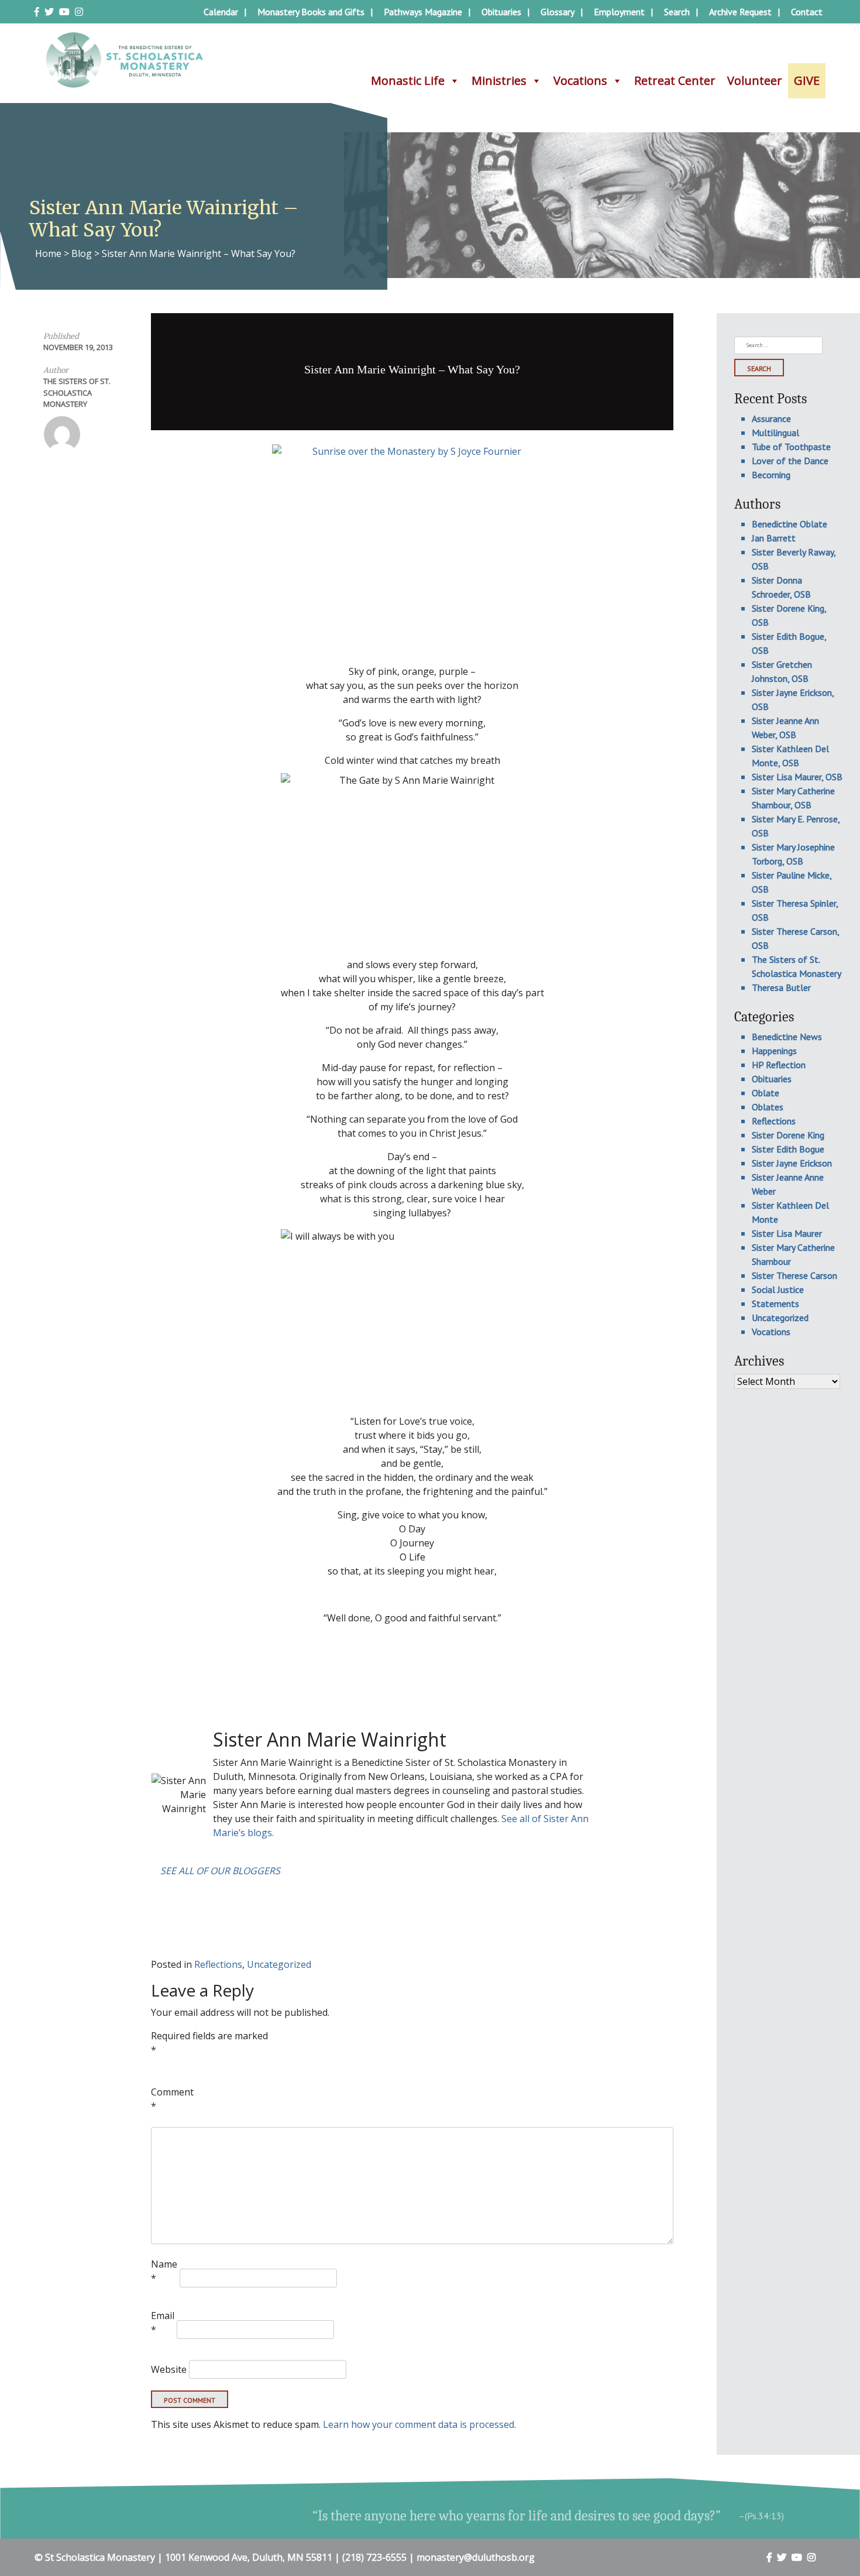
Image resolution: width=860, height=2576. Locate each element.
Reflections (218, 1964)
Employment (619, 12)
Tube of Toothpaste (791, 447)
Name (164, 2271)
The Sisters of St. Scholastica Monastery (77, 392)
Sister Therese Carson (794, 1275)
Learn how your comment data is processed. (419, 2424)
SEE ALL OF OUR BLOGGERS (220, 1871)
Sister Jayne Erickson (792, 1163)
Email (163, 2323)
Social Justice (778, 1289)
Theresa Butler (781, 987)
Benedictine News (787, 1037)
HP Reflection (779, 1065)
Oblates (768, 1107)
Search (677, 12)
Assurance (771, 419)
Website (169, 2369)
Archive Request (740, 12)
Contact (807, 12)
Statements (775, 1304)
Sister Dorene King (788, 1135)
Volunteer (755, 80)
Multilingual (775, 433)
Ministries (499, 80)
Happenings (774, 1051)
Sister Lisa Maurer (787, 1233)
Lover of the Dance (790, 461)
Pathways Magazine (423, 12)
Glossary (558, 12)
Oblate (766, 1093)
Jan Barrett (774, 538)
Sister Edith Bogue (788, 1149)
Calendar (221, 12)
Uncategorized (279, 1964)
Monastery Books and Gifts (311, 12)
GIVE (807, 80)
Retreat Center (675, 80)
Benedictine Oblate (790, 524)
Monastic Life (408, 80)
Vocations (580, 80)
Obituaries (501, 12)
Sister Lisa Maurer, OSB (797, 777)
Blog (82, 253)
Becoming (771, 475)
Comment (172, 2099)
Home (48, 253)
